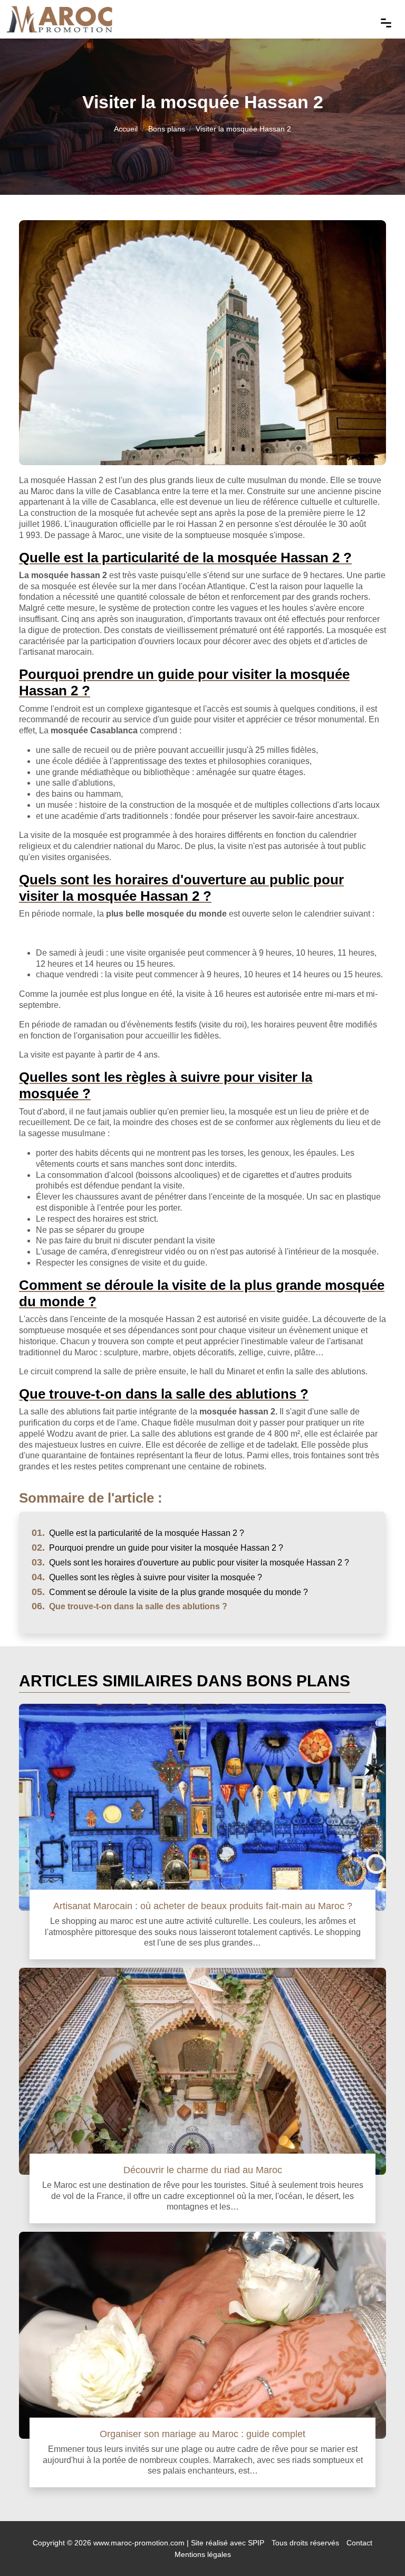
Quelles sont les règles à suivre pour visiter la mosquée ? (147, 1577)
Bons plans (167, 129)
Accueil (126, 129)
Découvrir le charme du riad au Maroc (203, 2170)
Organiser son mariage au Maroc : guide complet (202, 2434)
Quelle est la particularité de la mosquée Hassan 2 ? (138, 1533)
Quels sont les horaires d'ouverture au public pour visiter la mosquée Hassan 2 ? (190, 1563)
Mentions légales (203, 2554)
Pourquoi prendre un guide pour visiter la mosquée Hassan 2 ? (157, 1548)
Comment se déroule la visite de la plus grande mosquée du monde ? (170, 1592)
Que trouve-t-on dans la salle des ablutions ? (129, 1606)
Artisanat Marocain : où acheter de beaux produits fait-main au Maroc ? (203, 1906)
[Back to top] (376, 2547)
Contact (359, 2543)
